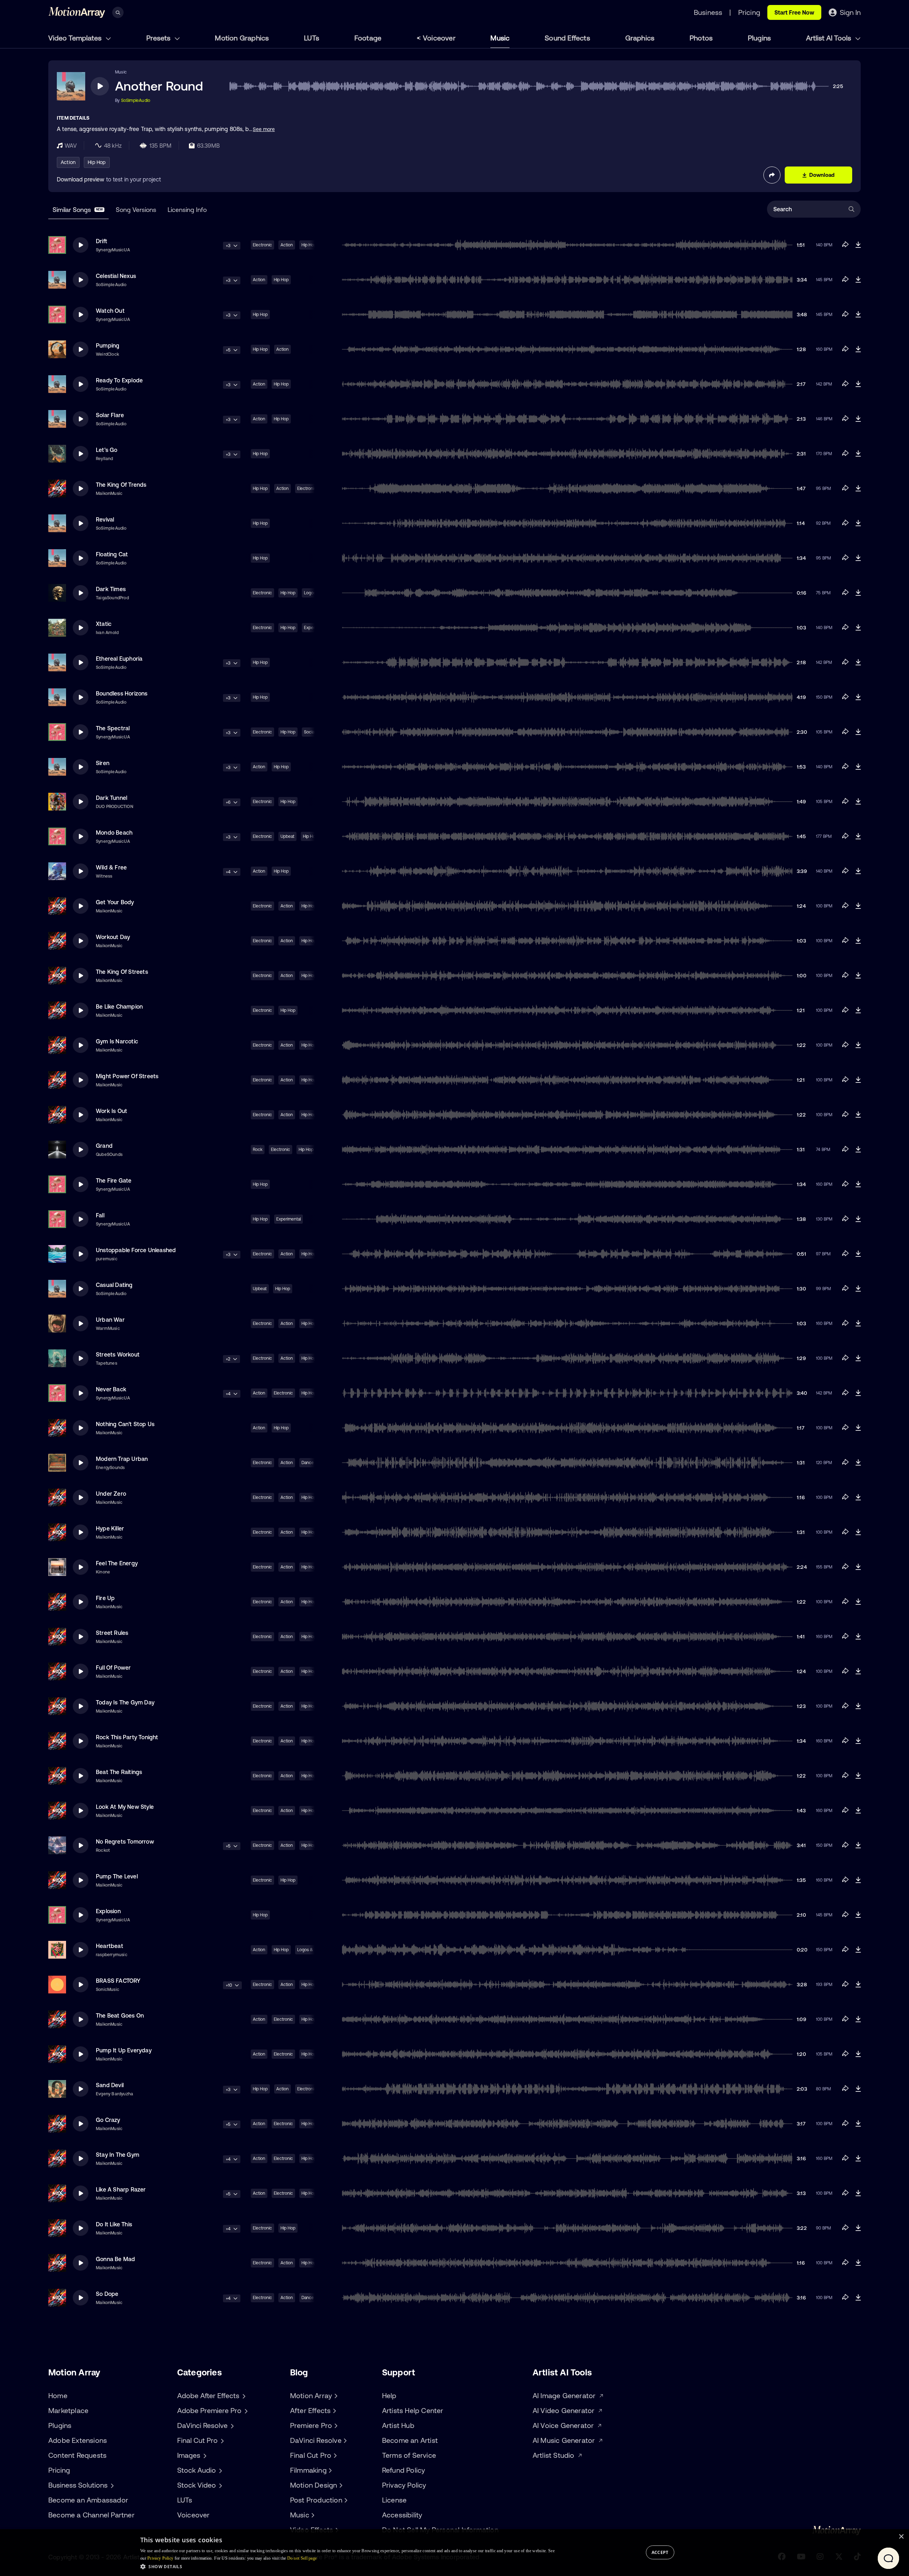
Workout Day (113, 937)
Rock (258, 1150)
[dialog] (454, 2553)
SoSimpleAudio (136, 100)
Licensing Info (187, 210)
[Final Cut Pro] (334, 2455)
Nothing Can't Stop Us (125, 1424)
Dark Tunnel (111, 798)
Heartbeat (110, 1946)
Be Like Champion (119, 1006)
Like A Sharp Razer (121, 2189)
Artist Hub (398, 2425)
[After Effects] (333, 2411)
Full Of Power (113, 1668)
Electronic (262, 245)
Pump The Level (117, 1876)
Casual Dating (114, 1285)
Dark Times (111, 589)
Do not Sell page (302, 2558)
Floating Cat (112, 554)
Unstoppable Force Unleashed (136, 1250)
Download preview (81, 179)
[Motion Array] (335, 2396)
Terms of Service (409, 2455)
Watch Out (110, 311)
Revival (105, 519)
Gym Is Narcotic (117, 1041)
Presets (159, 38)
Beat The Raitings (119, 1772)
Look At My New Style (125, 1807)
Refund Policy (404, 2470)
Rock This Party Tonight (127, 1737)
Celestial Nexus (116, 276)
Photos (701, 38)
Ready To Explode (119, 380)
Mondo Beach (114, 833)
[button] (347, 2566)
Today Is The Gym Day (125, 1702)
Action (68, 162)
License (394, 2500)
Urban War (110, 1320)
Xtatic (104, 624)
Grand (104, 1146)
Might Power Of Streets (127, 1076)
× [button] (901, 2537)
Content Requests (77, 2455)
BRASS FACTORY (118, 1981)
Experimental (289, 1219)
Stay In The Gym (118, 2155)
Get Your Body (115, 902)
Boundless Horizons (122, 693)
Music (500, 38)
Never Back (111, 1389)
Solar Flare (110, 415)
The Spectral (113, 728)
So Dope (107, 2294)
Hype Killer (110, 1528)
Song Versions (136, 210)
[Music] (312, 2515)
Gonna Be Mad (115, 2259)
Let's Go (107, 450)
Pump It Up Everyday (124, 2050)
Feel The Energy (117, 1563)
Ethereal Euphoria (119, 659)
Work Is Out (111, 1111)
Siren (103, 763)
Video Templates (76, 38)
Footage (368, 38)
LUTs (312, 38)
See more (264, 129)
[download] (858, 245)
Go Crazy (108, 2120)
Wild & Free (111, 867)
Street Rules (112, 1633)
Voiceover (439, 38)
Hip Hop (97, 162)
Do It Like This (114, 2224)
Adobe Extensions (78, 2440)
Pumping (108, 345)
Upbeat (287, 836)
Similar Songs (78, 210)
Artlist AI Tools (829, 38)
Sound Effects (567, 38)
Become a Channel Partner (91, 2515)
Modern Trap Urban (122, 1459)
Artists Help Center (413, 2410)
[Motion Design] (340, 2485)
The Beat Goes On (120, 2015)
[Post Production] (345, 2500)
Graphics (640, 38)
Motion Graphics (242, 38)
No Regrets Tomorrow (125, 1841)
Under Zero (111, 1494)
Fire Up (105, 1598)
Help (389, 2395)
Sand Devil (110, 2085)
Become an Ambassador (88, 2500)
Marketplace (68, 2410)
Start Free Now (794, 12)
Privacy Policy (404, 2485)
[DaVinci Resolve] (344, 2440)
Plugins (759, 38)
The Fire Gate (114, 1180)
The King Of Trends (121, 485)
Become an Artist (410, 2440)
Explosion (108, 1911)
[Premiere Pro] (335, 2425)
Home (58, 2395)
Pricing (59, 2470)
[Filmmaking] (330, 2470)
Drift (102, 241)
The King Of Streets (122, 972)
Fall (100, 1215)
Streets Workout (118, 1354)
